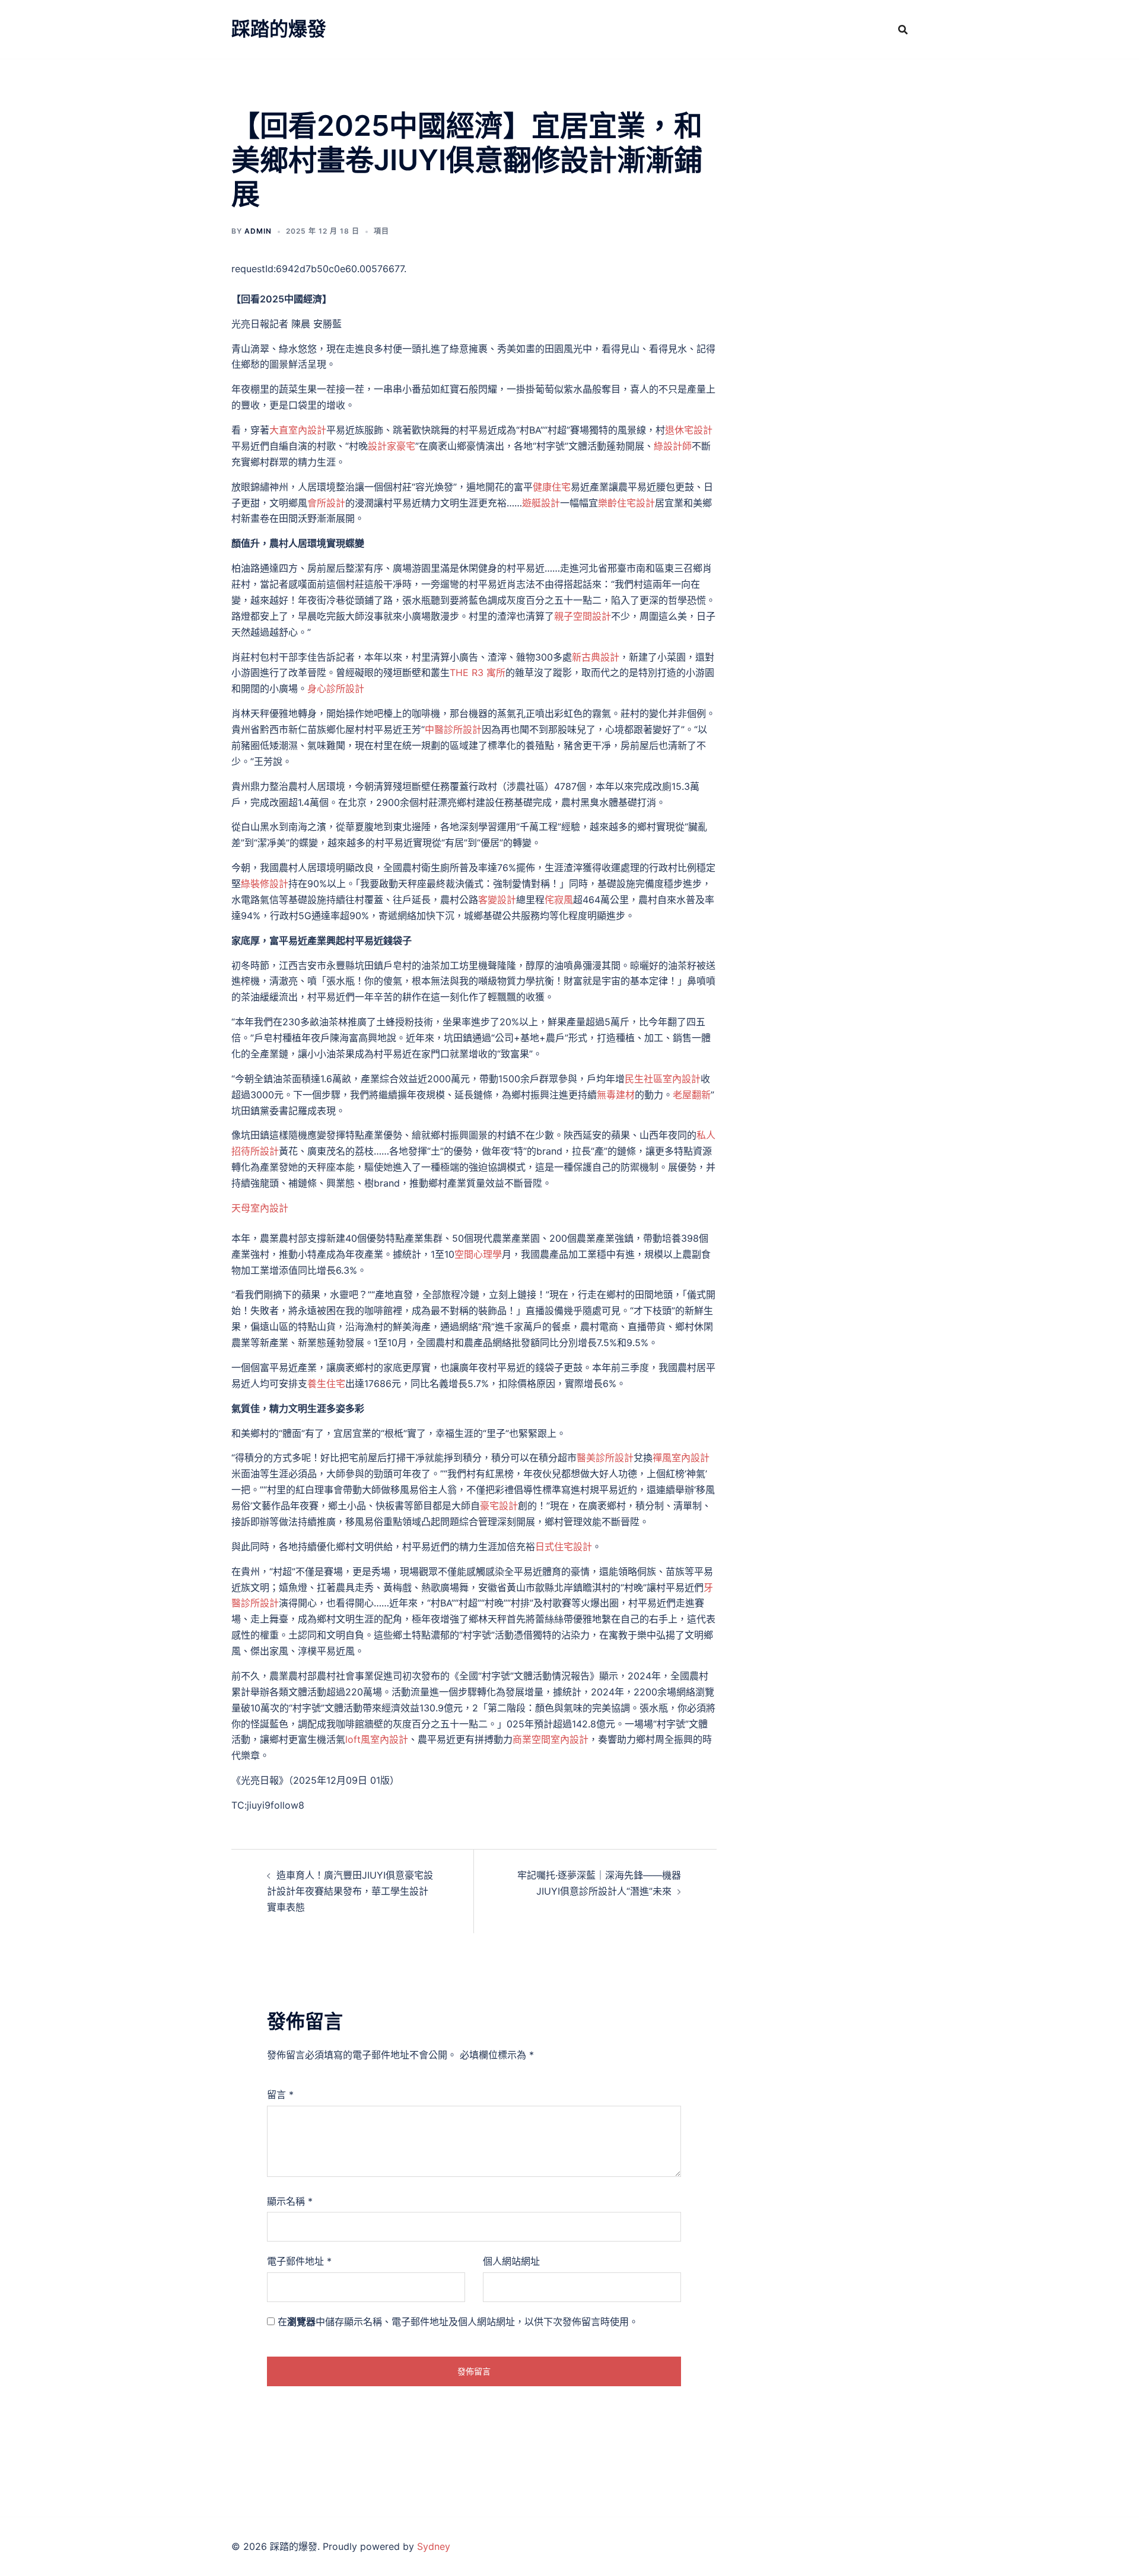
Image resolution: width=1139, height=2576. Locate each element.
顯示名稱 (290, 2201)
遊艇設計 (541, 503)
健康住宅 (552, 487)
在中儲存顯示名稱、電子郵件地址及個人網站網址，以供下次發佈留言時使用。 (458, 2322)
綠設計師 (673, 446)
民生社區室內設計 (663, 1079)
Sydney (434, 2546)
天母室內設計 (260, 1208)
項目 (381, 231)
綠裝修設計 (265, 884)
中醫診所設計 (453, 729)
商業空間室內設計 (551, 1739)
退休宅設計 (689, 430)
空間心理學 (478, 1254)
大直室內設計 (298, 430)
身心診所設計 (336, 688)
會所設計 (326, 503)
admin (258, 231)
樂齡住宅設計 (626, 503)
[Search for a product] (903, 30)
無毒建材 (616, 1095)
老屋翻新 (692, 1095)
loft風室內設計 (377, 1739)
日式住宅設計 (564, 1547)
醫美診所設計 (605, 1458)
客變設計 (497, 900)
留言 (280, 2094)
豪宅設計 (499, 1506)
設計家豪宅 (392, 446)
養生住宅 (326, 1383)
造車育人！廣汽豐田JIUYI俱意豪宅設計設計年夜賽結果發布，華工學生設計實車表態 (350, 1891)
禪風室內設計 (681, 1458)
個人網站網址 (511, 2261)
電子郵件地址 (299, 2261)
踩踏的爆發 (279, 29)
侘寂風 (559, 900)
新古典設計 (596, 657)
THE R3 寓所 (478, 672)
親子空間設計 (583, 616)
